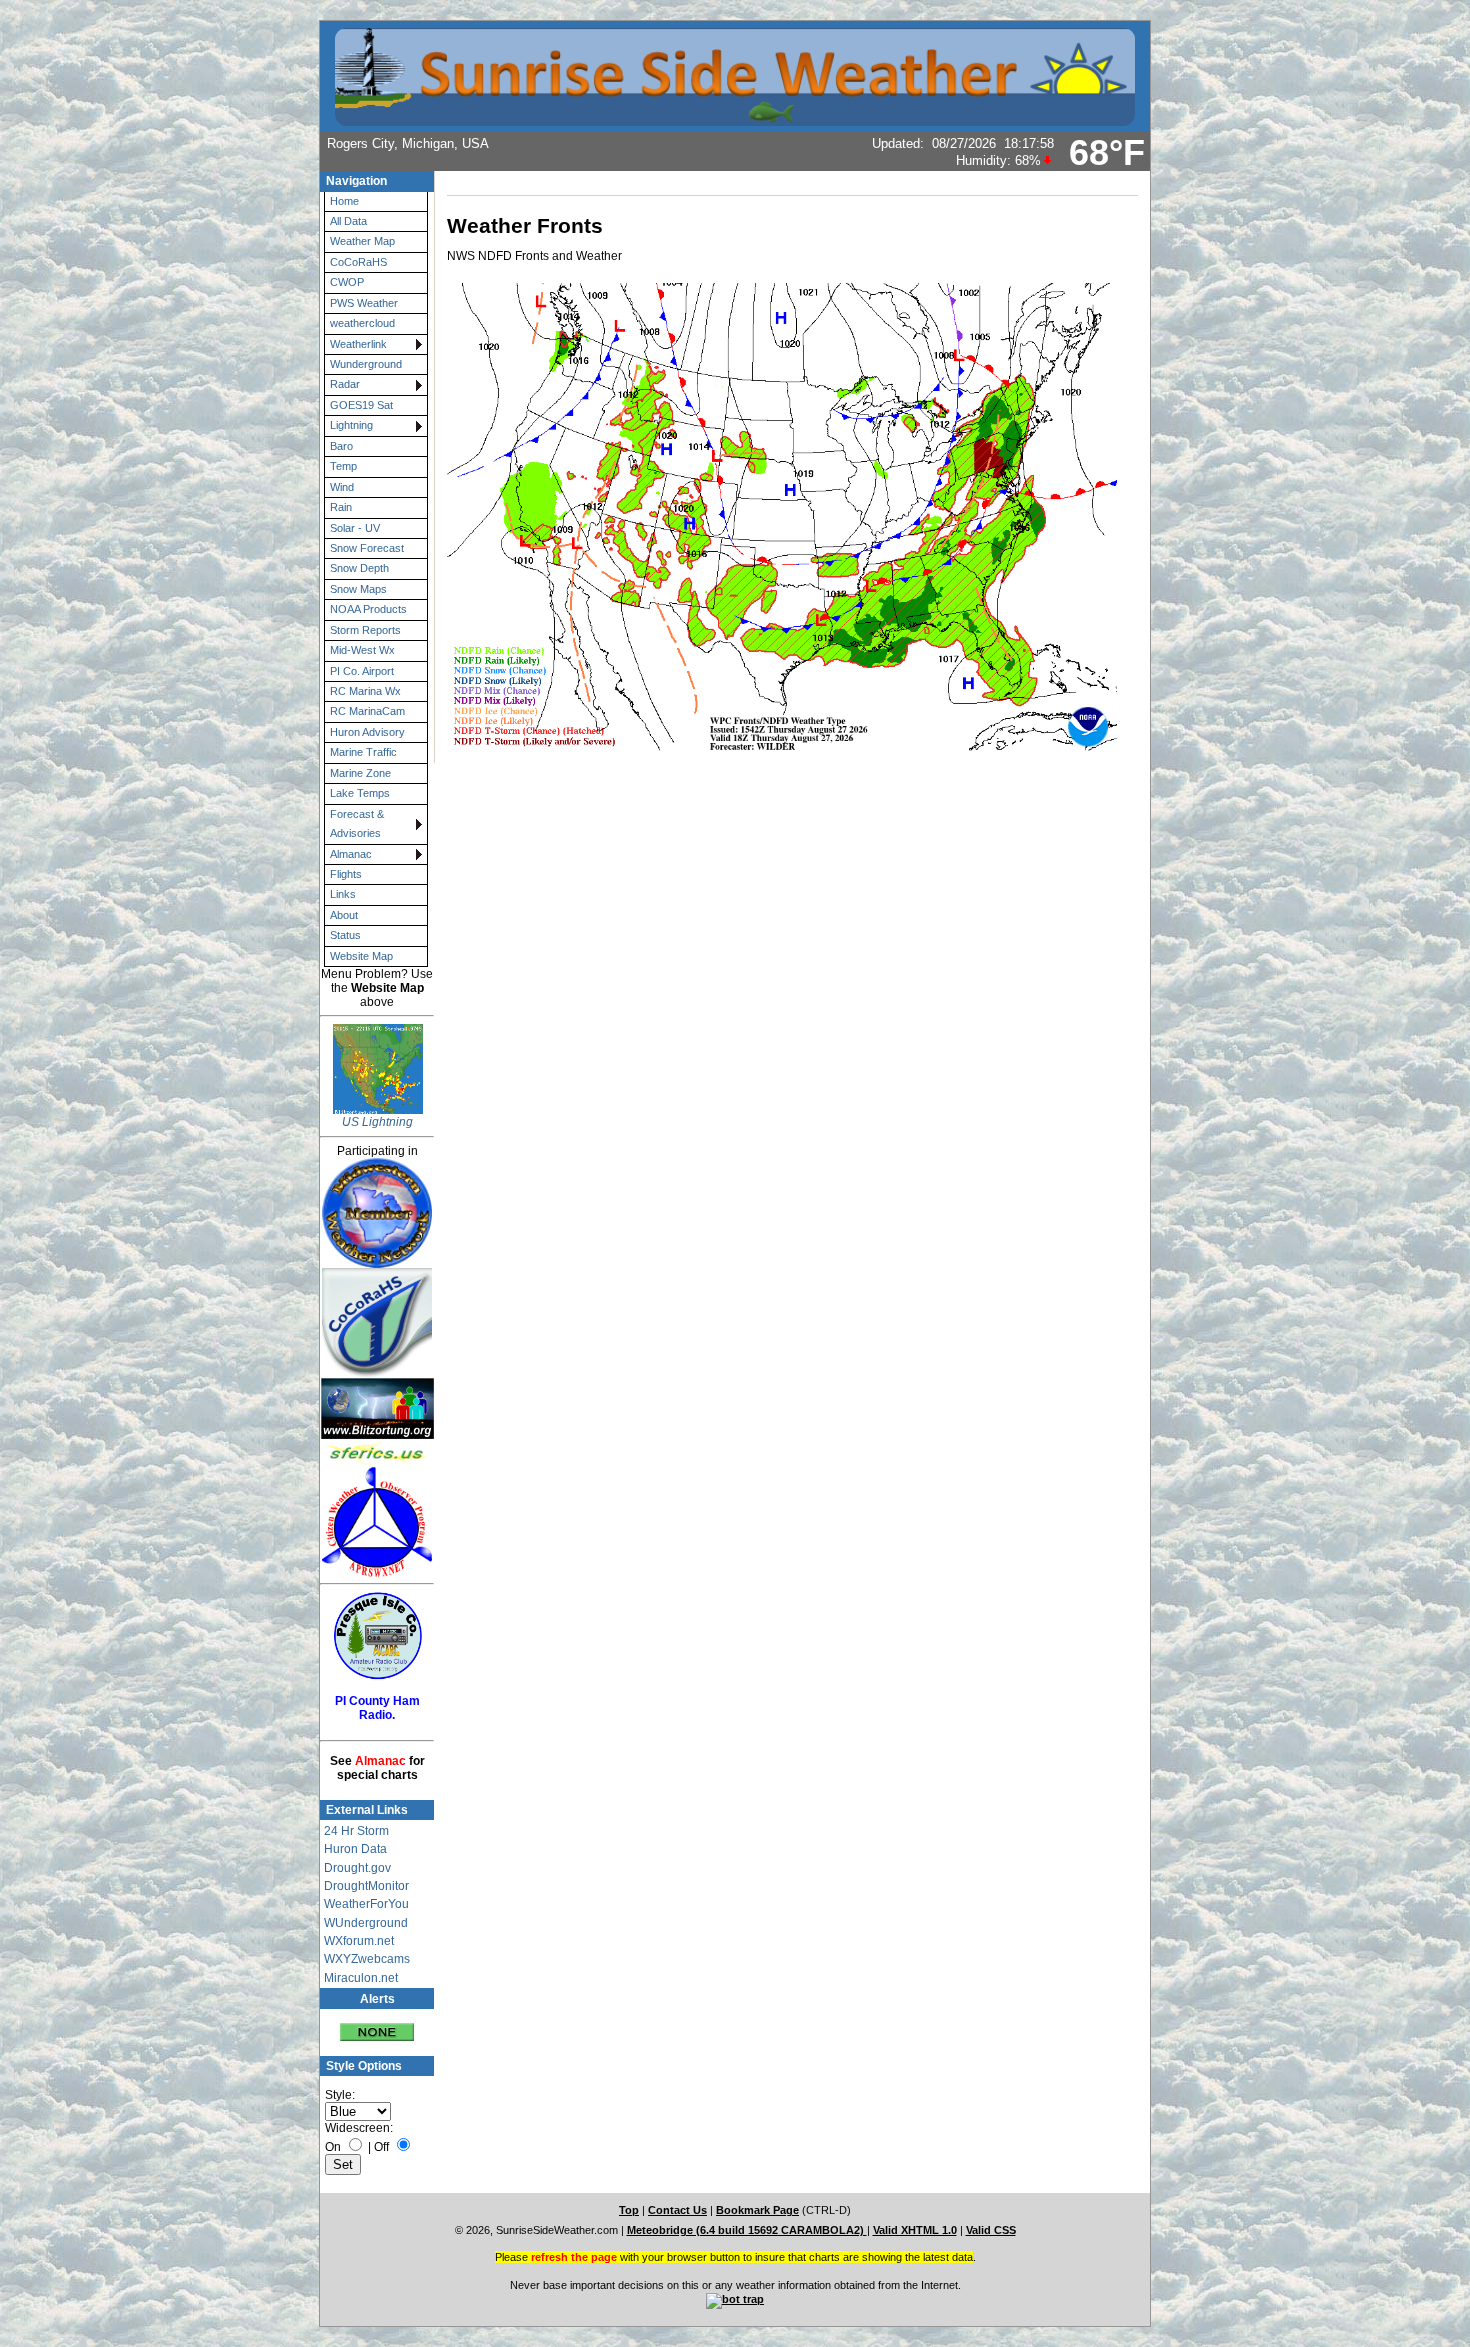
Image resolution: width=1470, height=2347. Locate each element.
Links (343, 894)
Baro (341, 446)
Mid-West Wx (362, 650)
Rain (341, 507)
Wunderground (366, 364)
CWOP (347, 282)
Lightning (351, 425)
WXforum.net (359, 1941)
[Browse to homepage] (735, 117)
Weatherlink (358, 344)
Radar (345, 384)
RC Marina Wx (365, 691)
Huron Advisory (367, 732)
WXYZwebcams (367, 1959)
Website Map (361, 956)
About (344, 915)
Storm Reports (365, 630)
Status (345, 935)
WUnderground (366, 1923)
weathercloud (362, 323)
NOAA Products (368, 609)
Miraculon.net (361, 1978)
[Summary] (377, 2025)
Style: (340, 2095)
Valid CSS (991, 2230)
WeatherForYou (366, 1904)
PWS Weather (364, 303)
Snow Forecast (367, 548)
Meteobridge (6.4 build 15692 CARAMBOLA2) (747, 2230)
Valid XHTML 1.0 (915, 2230)
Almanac (351, 854)
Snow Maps (358, 589)
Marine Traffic (363, 752)
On (333, 2147)
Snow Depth (359, 568)
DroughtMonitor (366, 1886)
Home (344, 201)
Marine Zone (360, 773)
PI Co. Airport (362, 671)
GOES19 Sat (361, 405)
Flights (346, 874)
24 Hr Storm (356, 1831)
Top (629, 2210)
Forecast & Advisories (357, 823)
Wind (342, 487)
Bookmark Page (757, 2210)
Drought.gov (357, 1868)
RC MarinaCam (367, 711)
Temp (343, 466)
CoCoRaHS (358, 262)
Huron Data (355, 1849)
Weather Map (362, 241)
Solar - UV (355, 528)
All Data (348, 221)
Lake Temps (360, 793)
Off (381, 2147)
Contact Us (677, 2210)
